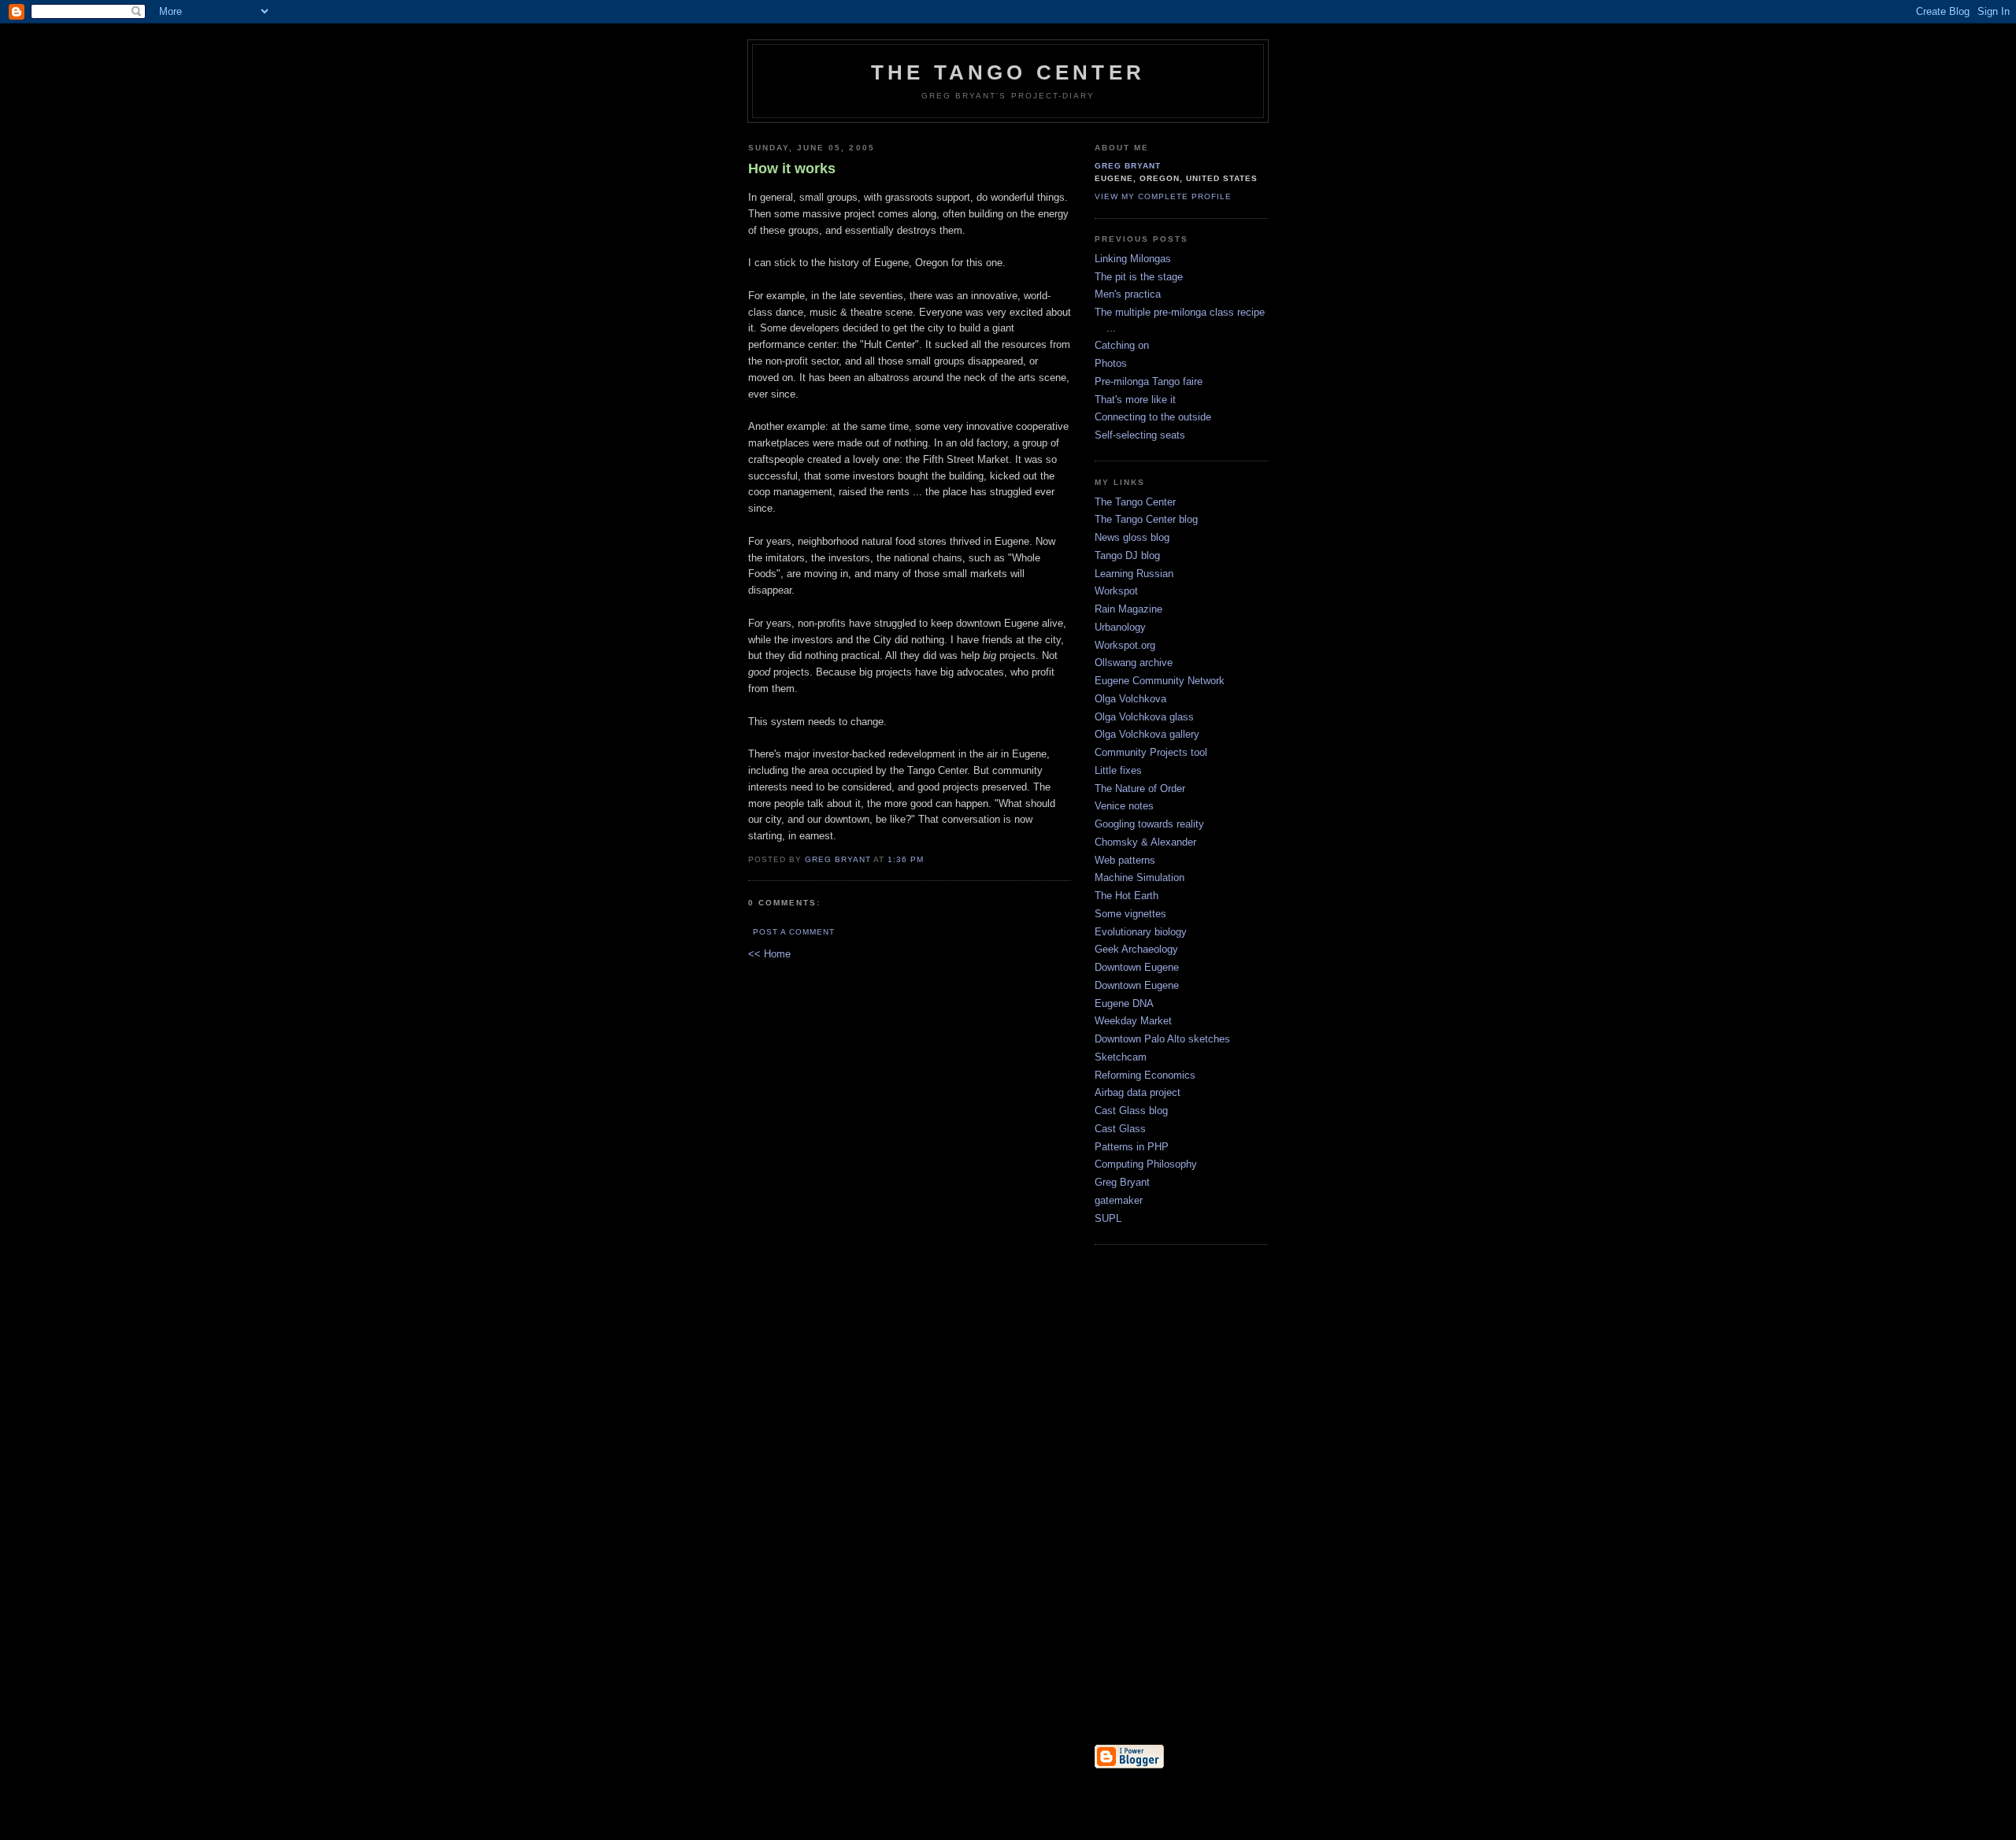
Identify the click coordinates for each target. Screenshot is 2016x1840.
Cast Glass (1120, 1129)
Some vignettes (1130, 914)
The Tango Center (1008, 72)
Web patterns (1125, 860)
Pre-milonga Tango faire (1149, 381)
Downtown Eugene (1137, 967)
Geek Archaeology (1136, 949)
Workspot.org (1125, 645)
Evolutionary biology (1141, 932)
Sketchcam (1121, 1057)
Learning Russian (1134, 574)
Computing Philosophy (1146, 1164)
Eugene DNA (1124, 1003)
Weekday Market (1133, 1021)
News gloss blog (1132, 537)
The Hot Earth (1127, 896)
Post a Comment (794, 932)
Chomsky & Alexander (1145, 842)
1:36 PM (906, 859)
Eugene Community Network (1160, 681)
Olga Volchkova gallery (1147, 734)
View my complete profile (1163, 196)
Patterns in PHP (1132, 1147)
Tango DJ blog (1127, 555)
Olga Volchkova (1130, 699)
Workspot (1116, 591)
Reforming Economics (1145, 1075)
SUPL (1108, 1218)
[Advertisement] (1142, 1496)
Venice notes (1124, 806)
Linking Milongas (1133, 259)
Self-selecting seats (1140, 435)
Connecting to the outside (1153, 417)
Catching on (1122, 345)
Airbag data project (1138, 1092)
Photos (1111, 363)
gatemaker (1119, 1200)
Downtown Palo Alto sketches (1162, 1039)
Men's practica (1128, 294)
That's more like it (1135, 400)
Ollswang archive (1134, 663)
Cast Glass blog (1131, 1111)
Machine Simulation (1140, 877)
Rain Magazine (1128, 609)
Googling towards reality (1149, 824)
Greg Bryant (838, 859)
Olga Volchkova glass (1144, 717)
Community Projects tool (1151, 752)
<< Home (769, 954)
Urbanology (1120, 627)
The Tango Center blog (1146, 519)
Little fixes (1118, 770)
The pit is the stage (1139, 277)
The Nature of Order (1140, 789)
